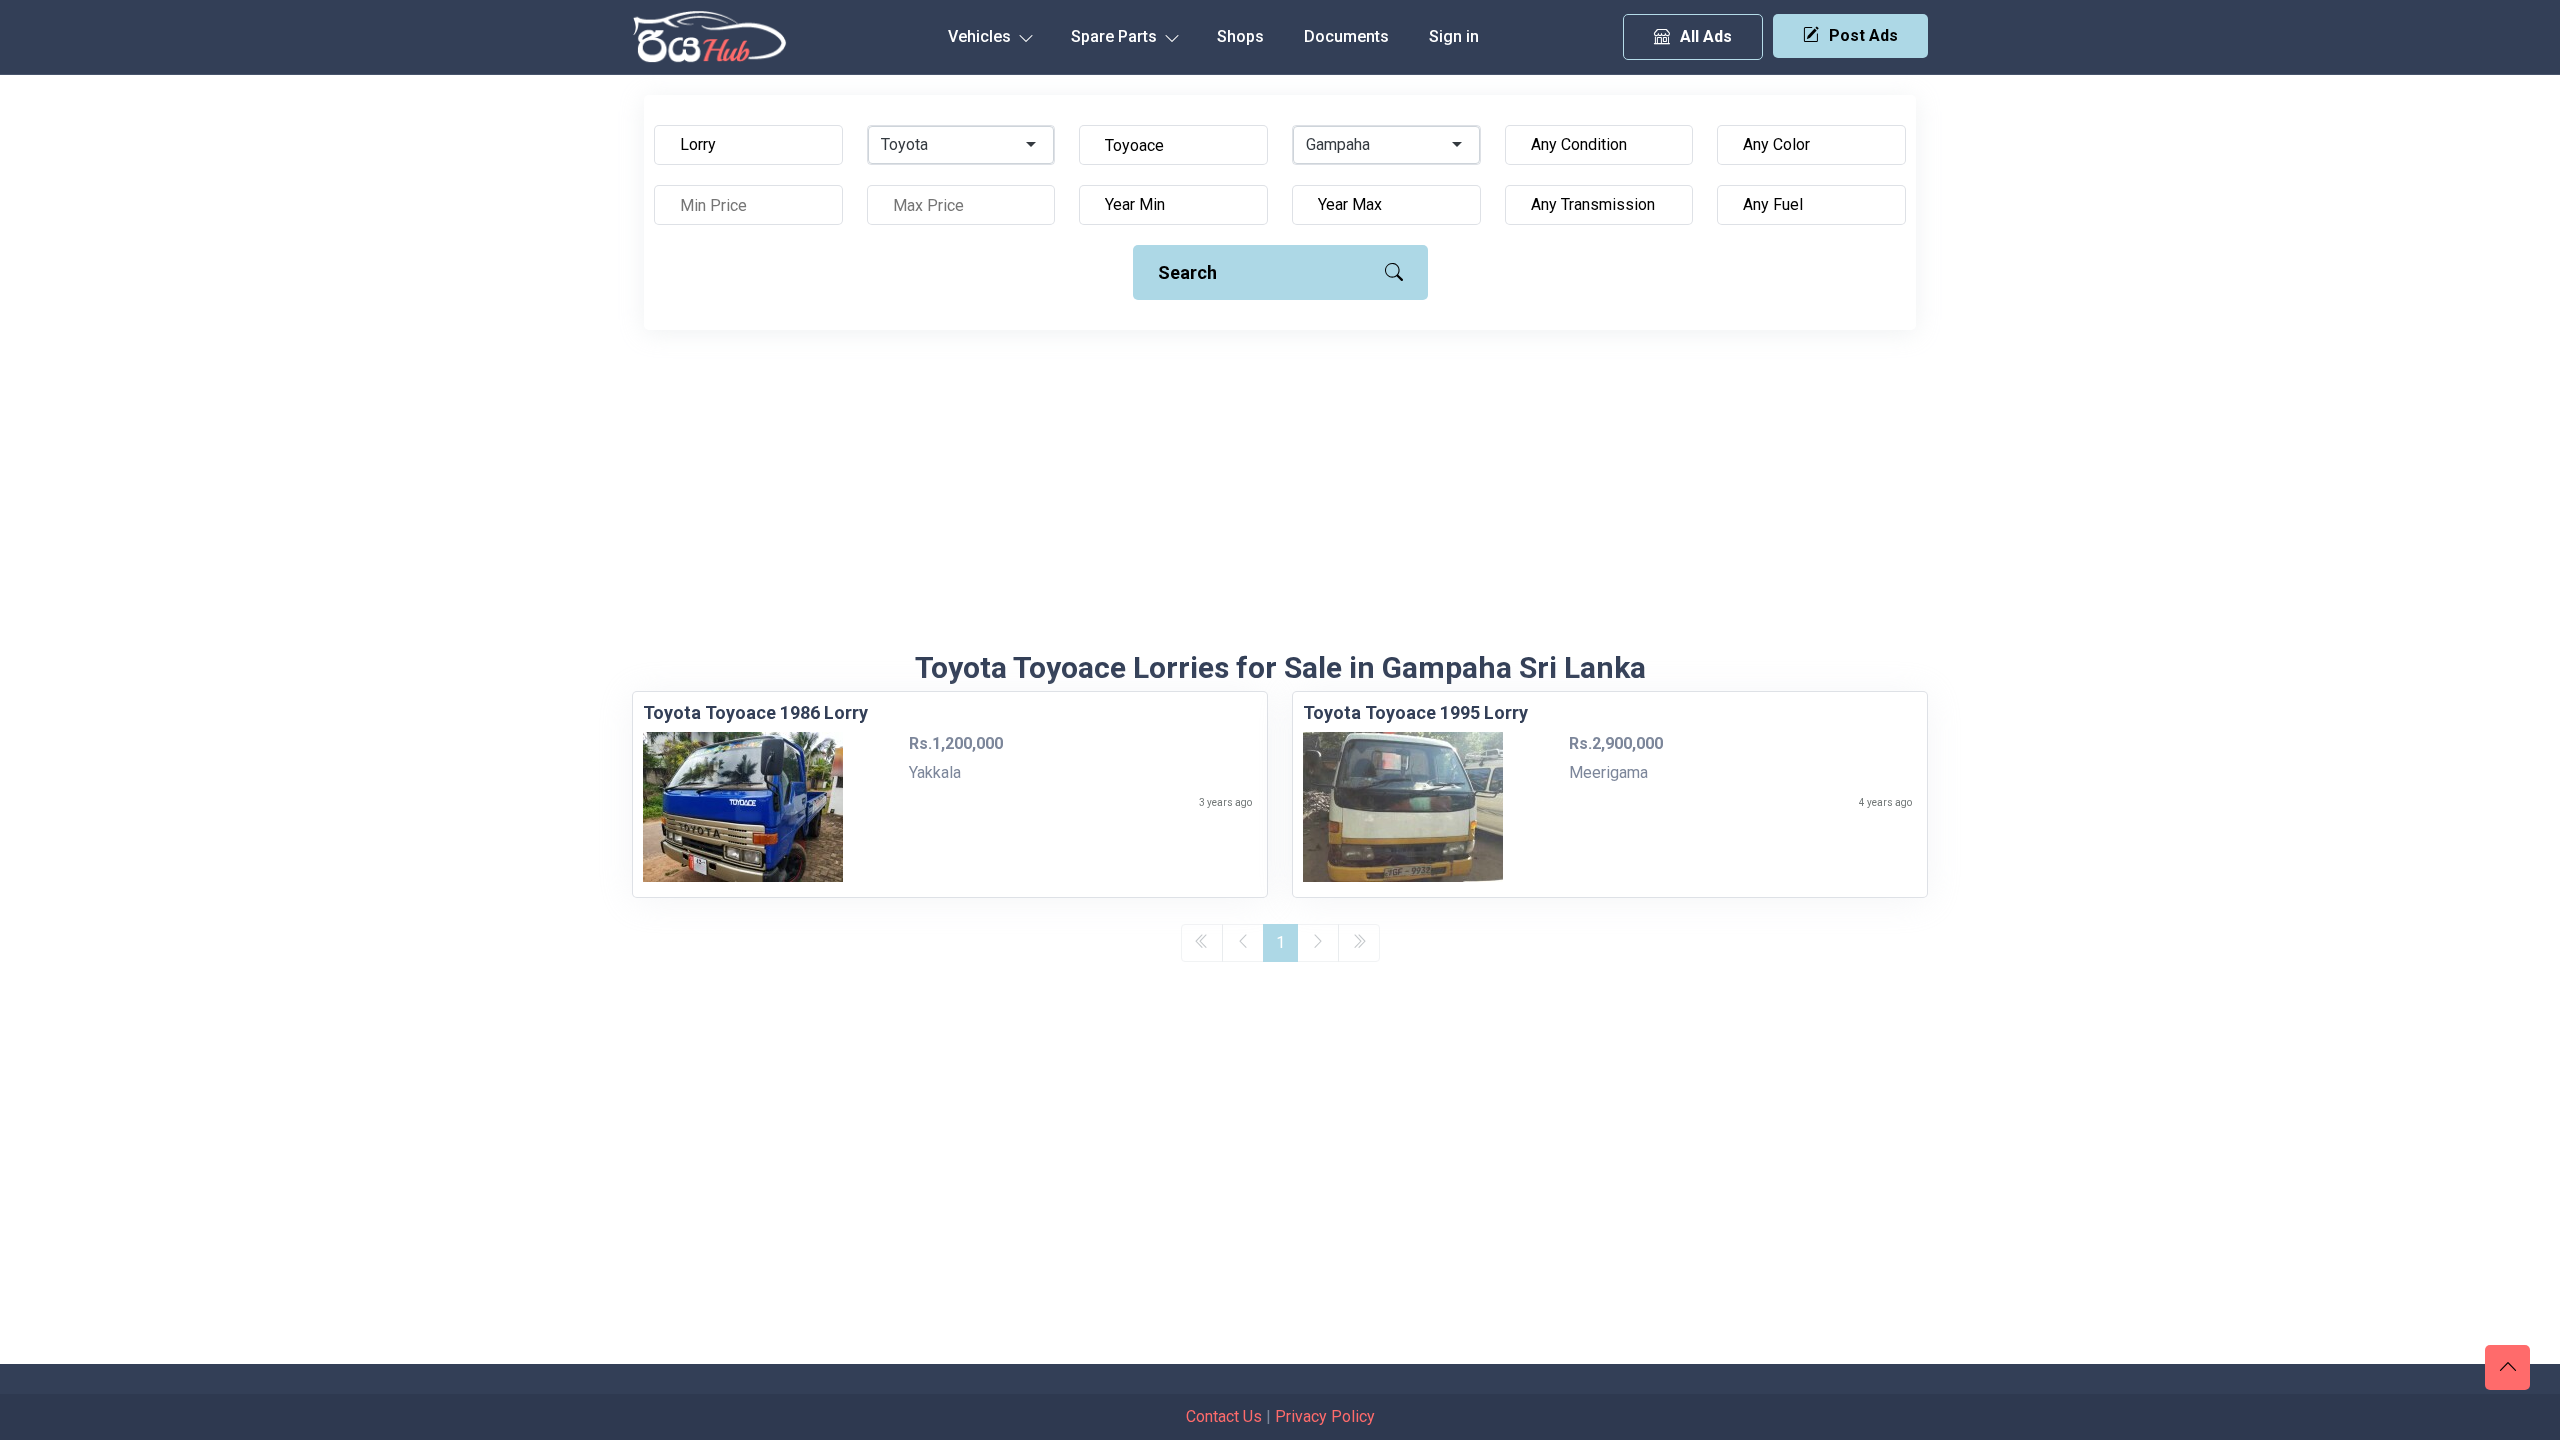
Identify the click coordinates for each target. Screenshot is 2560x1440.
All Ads (1706, 36)
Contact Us (1224, 1416)
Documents (1346, 36)
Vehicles (981, 36)
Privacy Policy (1325, 1416)
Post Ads (1863, 35)
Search (1187, 272)
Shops (1240, 36)
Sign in (1454, 36)
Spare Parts (1116, 36)
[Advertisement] (1280, 500)
